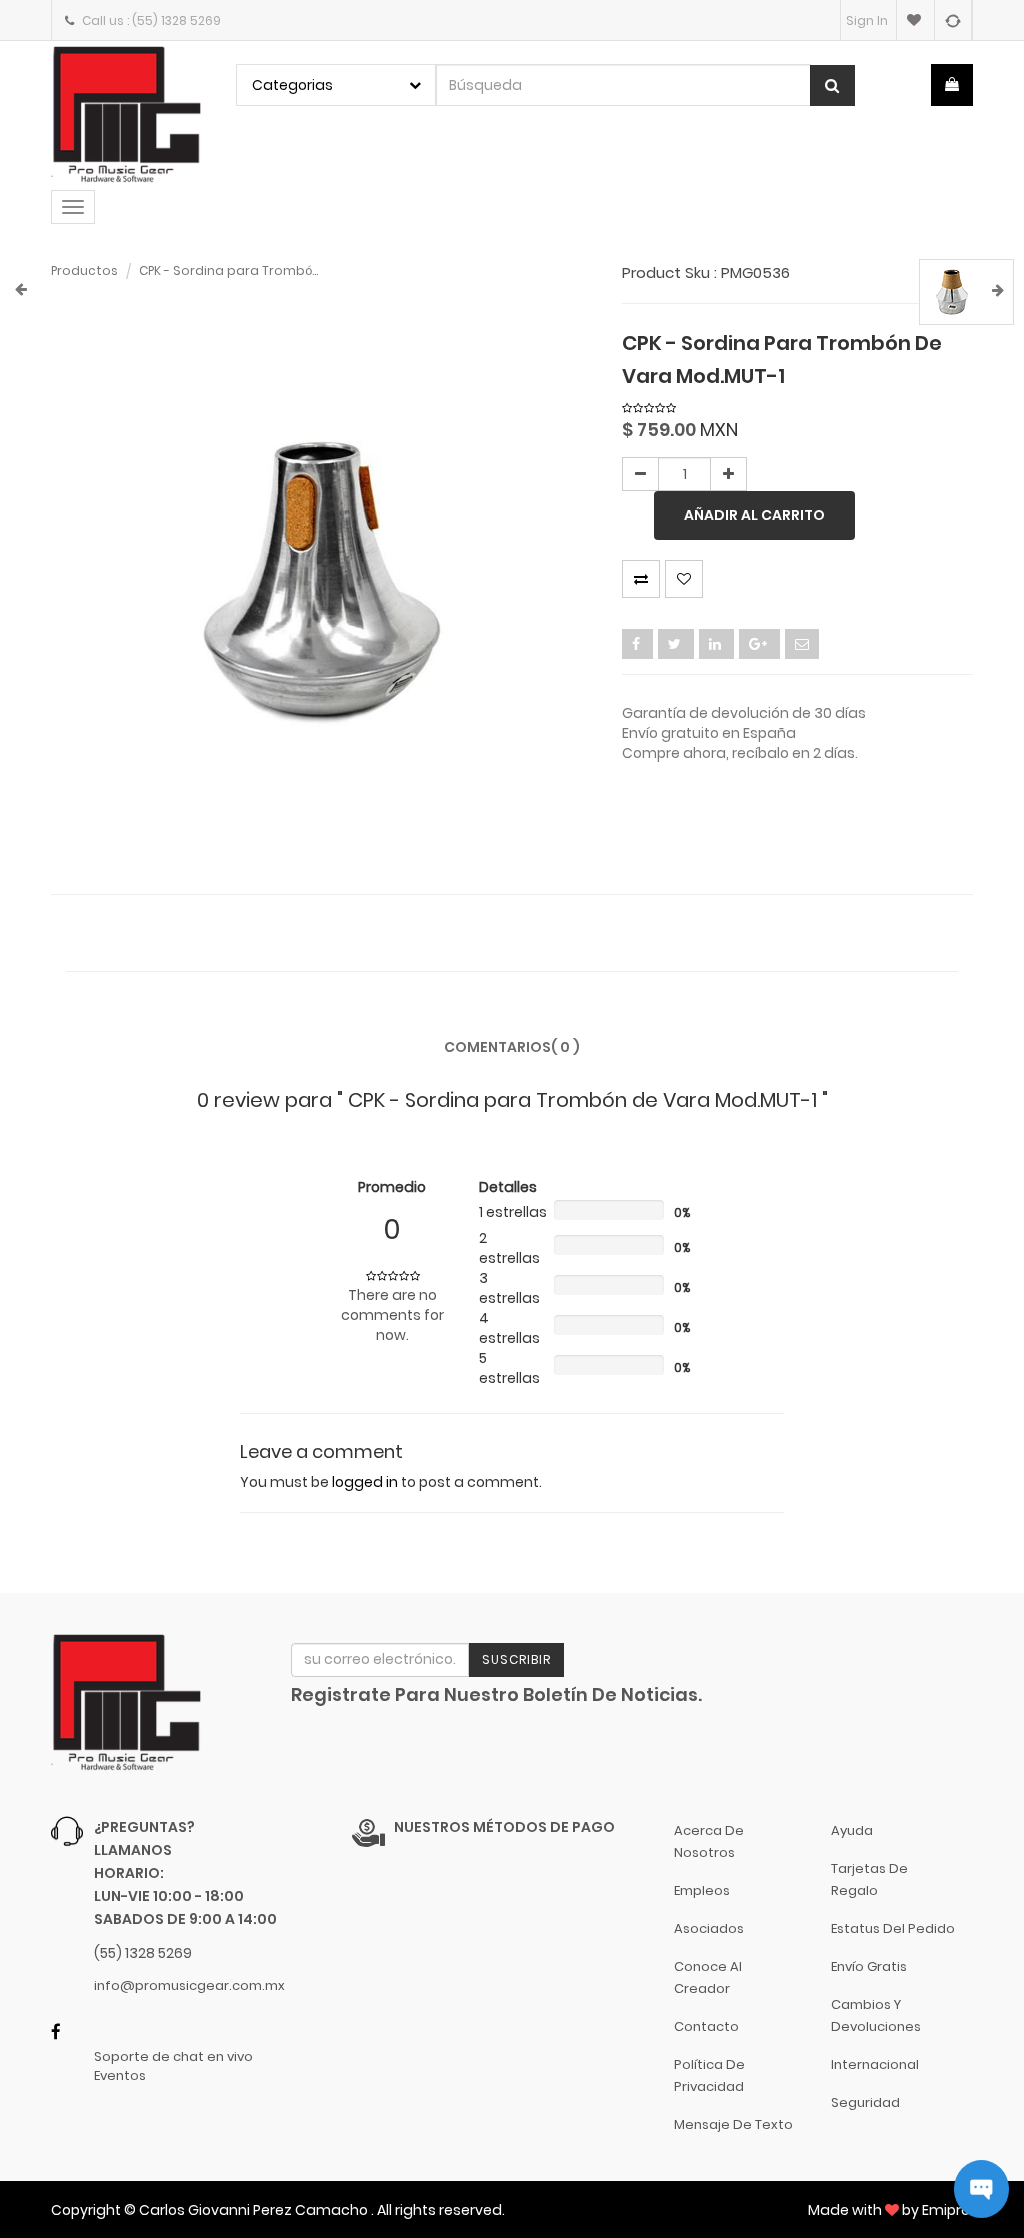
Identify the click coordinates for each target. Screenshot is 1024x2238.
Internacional (875, 2064)
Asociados (709, 1928)
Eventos (120, 2076)
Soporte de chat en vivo (173, 2057)
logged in (365, 1482)
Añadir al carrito (754, 515)
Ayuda (852, 1830)
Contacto (706, 2026)
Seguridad (865, 2102)
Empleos (702, 1890)
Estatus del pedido (893, 1928)
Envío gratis (869, 1966)
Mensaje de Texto (733, 2124)
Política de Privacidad (709, 2075)
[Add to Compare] (953, 20)
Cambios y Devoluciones (876, 2015)
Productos (84, 270)
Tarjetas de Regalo (869, 1879)
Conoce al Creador (708, 1977)
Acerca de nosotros (709, 1841)
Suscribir (516, 1659)
